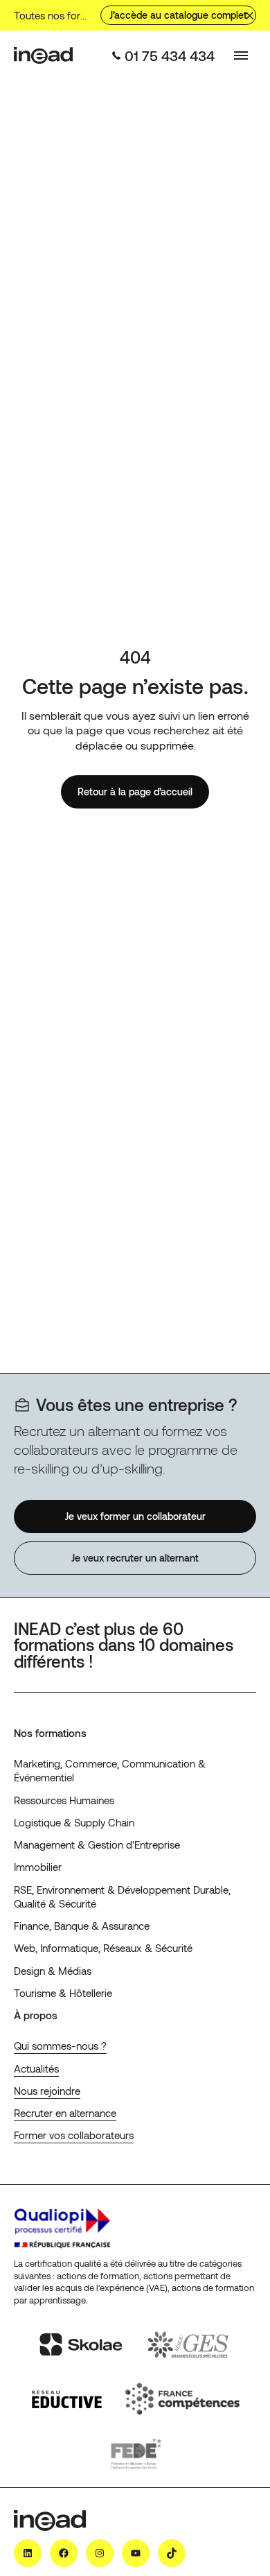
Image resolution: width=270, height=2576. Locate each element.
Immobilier (38, 1867)
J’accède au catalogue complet (178, 15)
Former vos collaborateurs (74, 2135)
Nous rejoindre (47, 2091)
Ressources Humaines (64, 1800)
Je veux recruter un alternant (135, 1558)
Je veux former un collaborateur (135, 1515)
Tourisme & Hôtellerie (63, 1993)
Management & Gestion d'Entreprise (97, 1844)
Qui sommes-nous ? (60, 2046)
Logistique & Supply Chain (74, 1822)
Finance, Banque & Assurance (82, 1926)
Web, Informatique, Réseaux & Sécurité (103, 1948)
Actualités (36, 2068)
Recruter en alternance (65, 2113)
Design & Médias (53, 1971)
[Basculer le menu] (241, 55)
